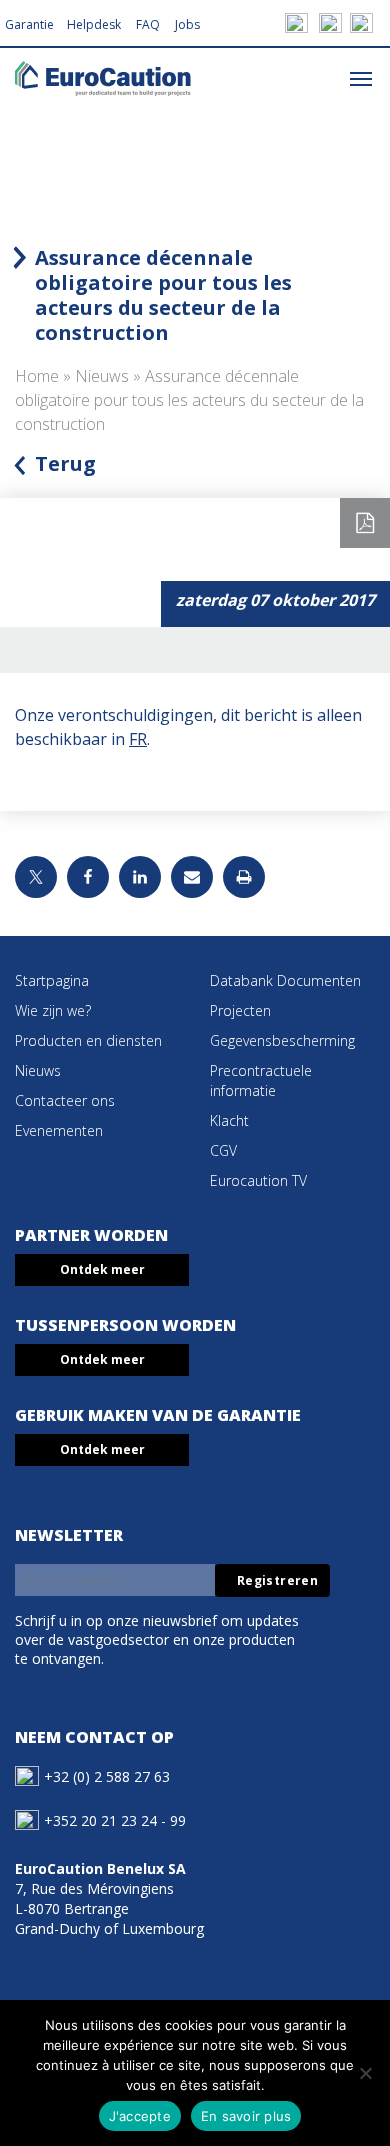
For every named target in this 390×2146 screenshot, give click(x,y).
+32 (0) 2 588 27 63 (107, 1776)
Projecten (240, 1010)
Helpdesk (94, 24)
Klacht (229, 1120)
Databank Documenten (285, 980)
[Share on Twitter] (36, 877)
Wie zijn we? (53, 1010)
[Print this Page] (244, 877)
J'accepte (140, 2116)
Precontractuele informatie (261, 1080)
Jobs (187, 24)
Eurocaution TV (258, 1180)
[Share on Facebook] (88, 877)
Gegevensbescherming (282, 1040)
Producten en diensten (88, 1040)
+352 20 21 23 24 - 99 (115, 1820)
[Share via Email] (192, 877)
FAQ (148, 24)
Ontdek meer (102, 1269)
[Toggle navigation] (361, 77)
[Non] (365, 2073)
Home (37, 376)
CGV (223, 1150)
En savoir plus (246, 2116)
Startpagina (52, 980)
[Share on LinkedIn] (140, 877)
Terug (65, 463)
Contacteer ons (65, 1100)
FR (138, 739)
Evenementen (59, 1130)
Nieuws (102, 376)
